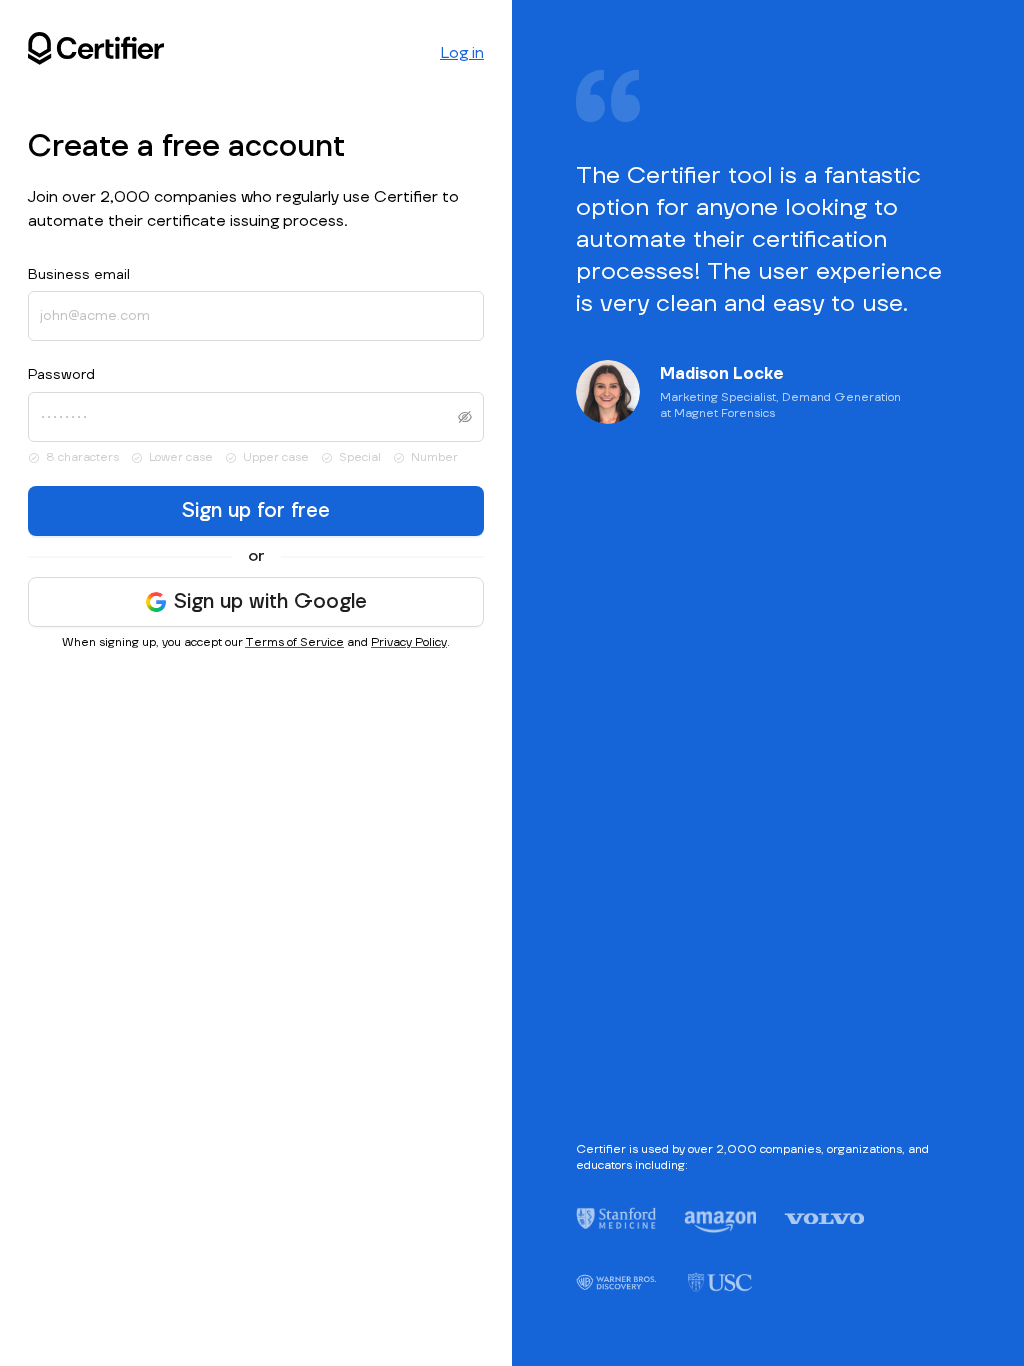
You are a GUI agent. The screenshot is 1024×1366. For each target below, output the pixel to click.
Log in (462, 53)
